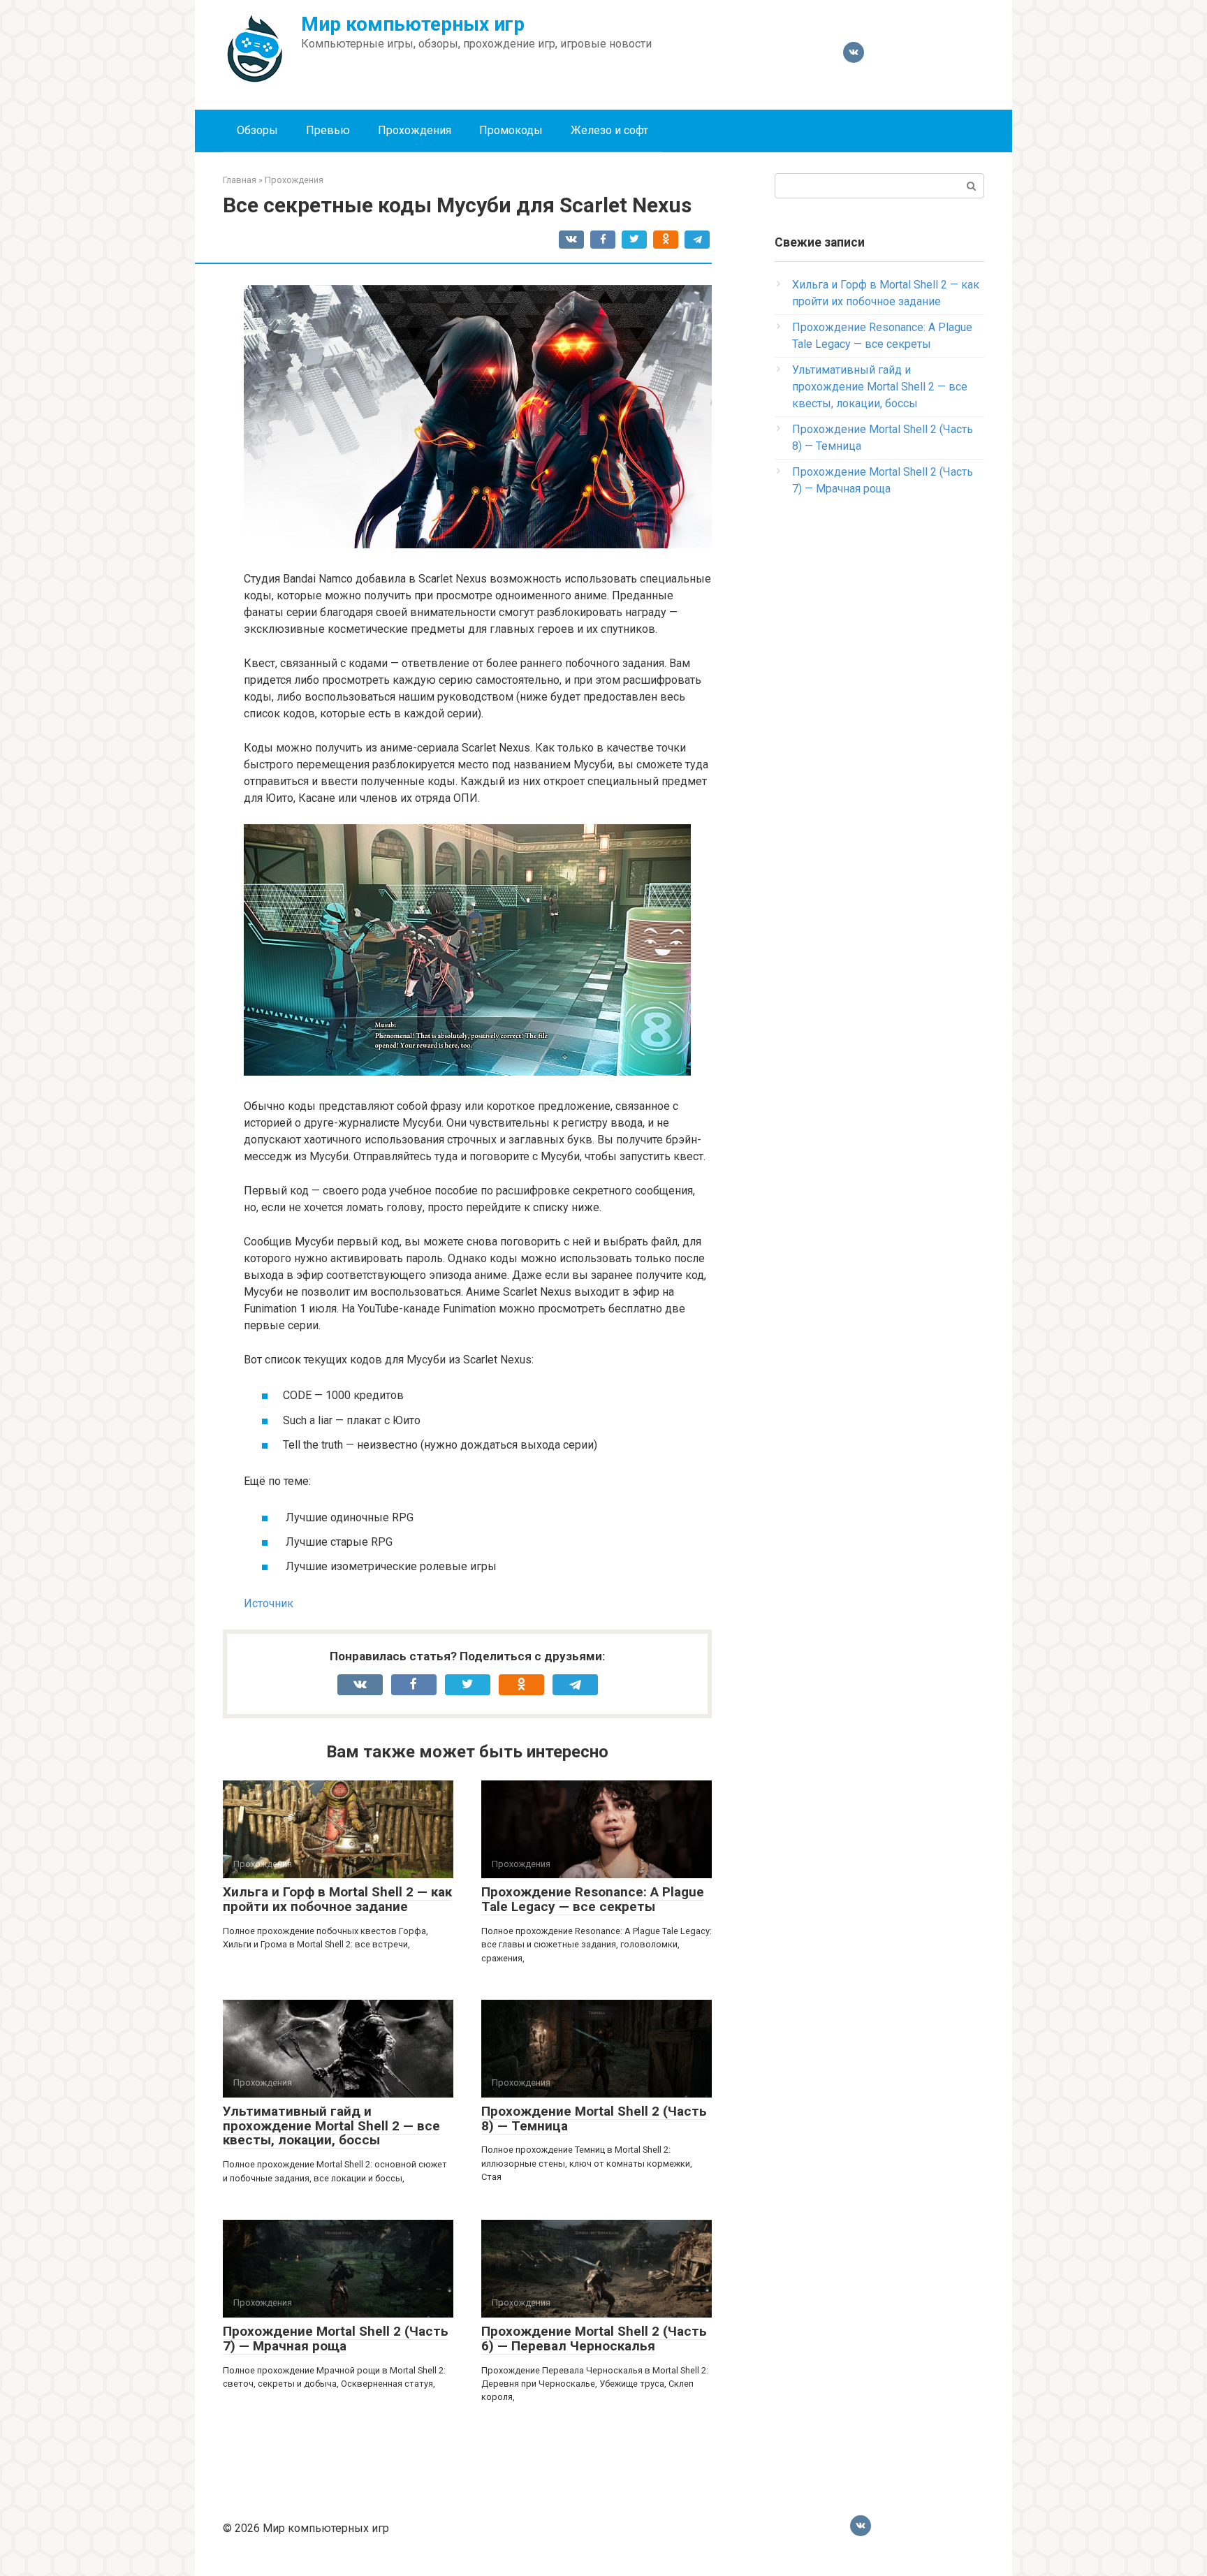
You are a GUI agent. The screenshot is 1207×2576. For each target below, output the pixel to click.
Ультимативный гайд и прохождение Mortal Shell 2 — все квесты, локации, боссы (331, 2126)
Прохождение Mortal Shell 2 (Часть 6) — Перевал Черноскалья (594, 2339)
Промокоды (511, 130)
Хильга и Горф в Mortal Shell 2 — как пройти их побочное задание (337, 1899)
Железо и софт (609, 130)
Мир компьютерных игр (413, 24)
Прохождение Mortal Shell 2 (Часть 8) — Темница (594, 2118)
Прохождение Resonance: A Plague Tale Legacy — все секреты (593, 1899)
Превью (328, 130)
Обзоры (257, 130)
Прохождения (415, 130)
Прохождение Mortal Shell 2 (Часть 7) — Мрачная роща (336, 2339)
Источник (269, 1603)
